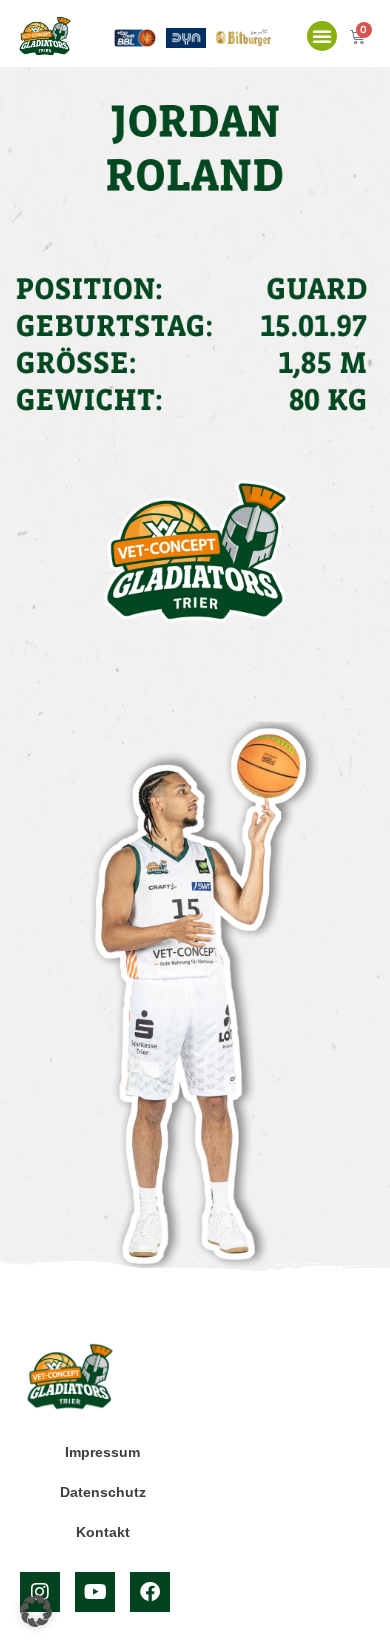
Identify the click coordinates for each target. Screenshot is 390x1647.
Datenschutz (103, 1492)
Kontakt (103, 1532)
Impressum (102, 1452)
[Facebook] (150, 1592)
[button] (322, 36)
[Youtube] (95, 1592)
